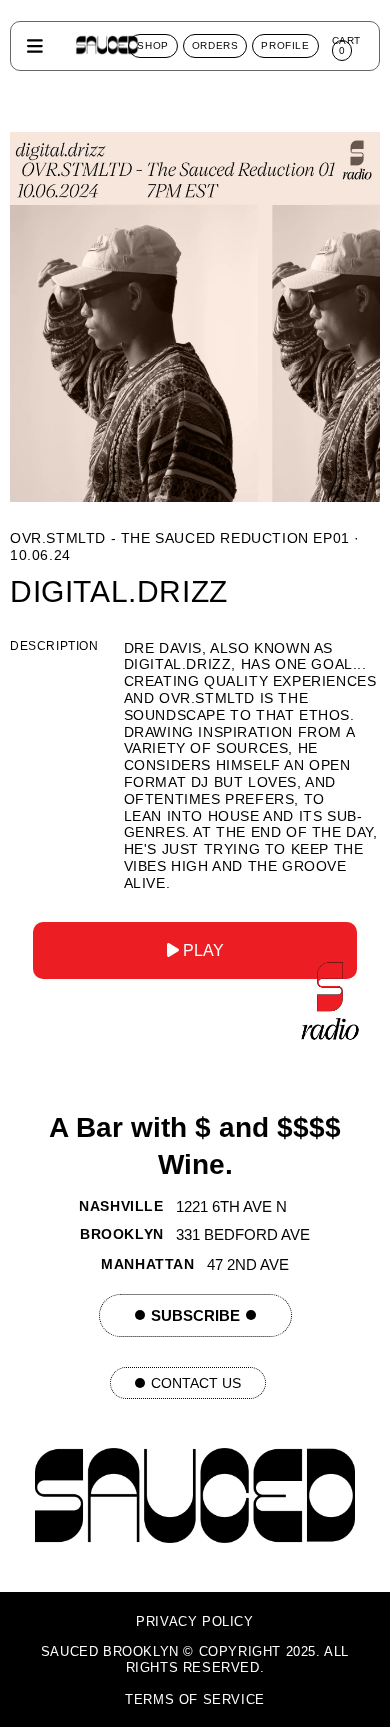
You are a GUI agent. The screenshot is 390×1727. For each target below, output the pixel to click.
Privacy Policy (194, 1621)
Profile (285, 45)
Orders (215, 45)
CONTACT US (196, 1383)
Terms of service (195, 1699)
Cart (346, 45)
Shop (152, 45)
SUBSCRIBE (195, 1315)
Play (201, 950)
